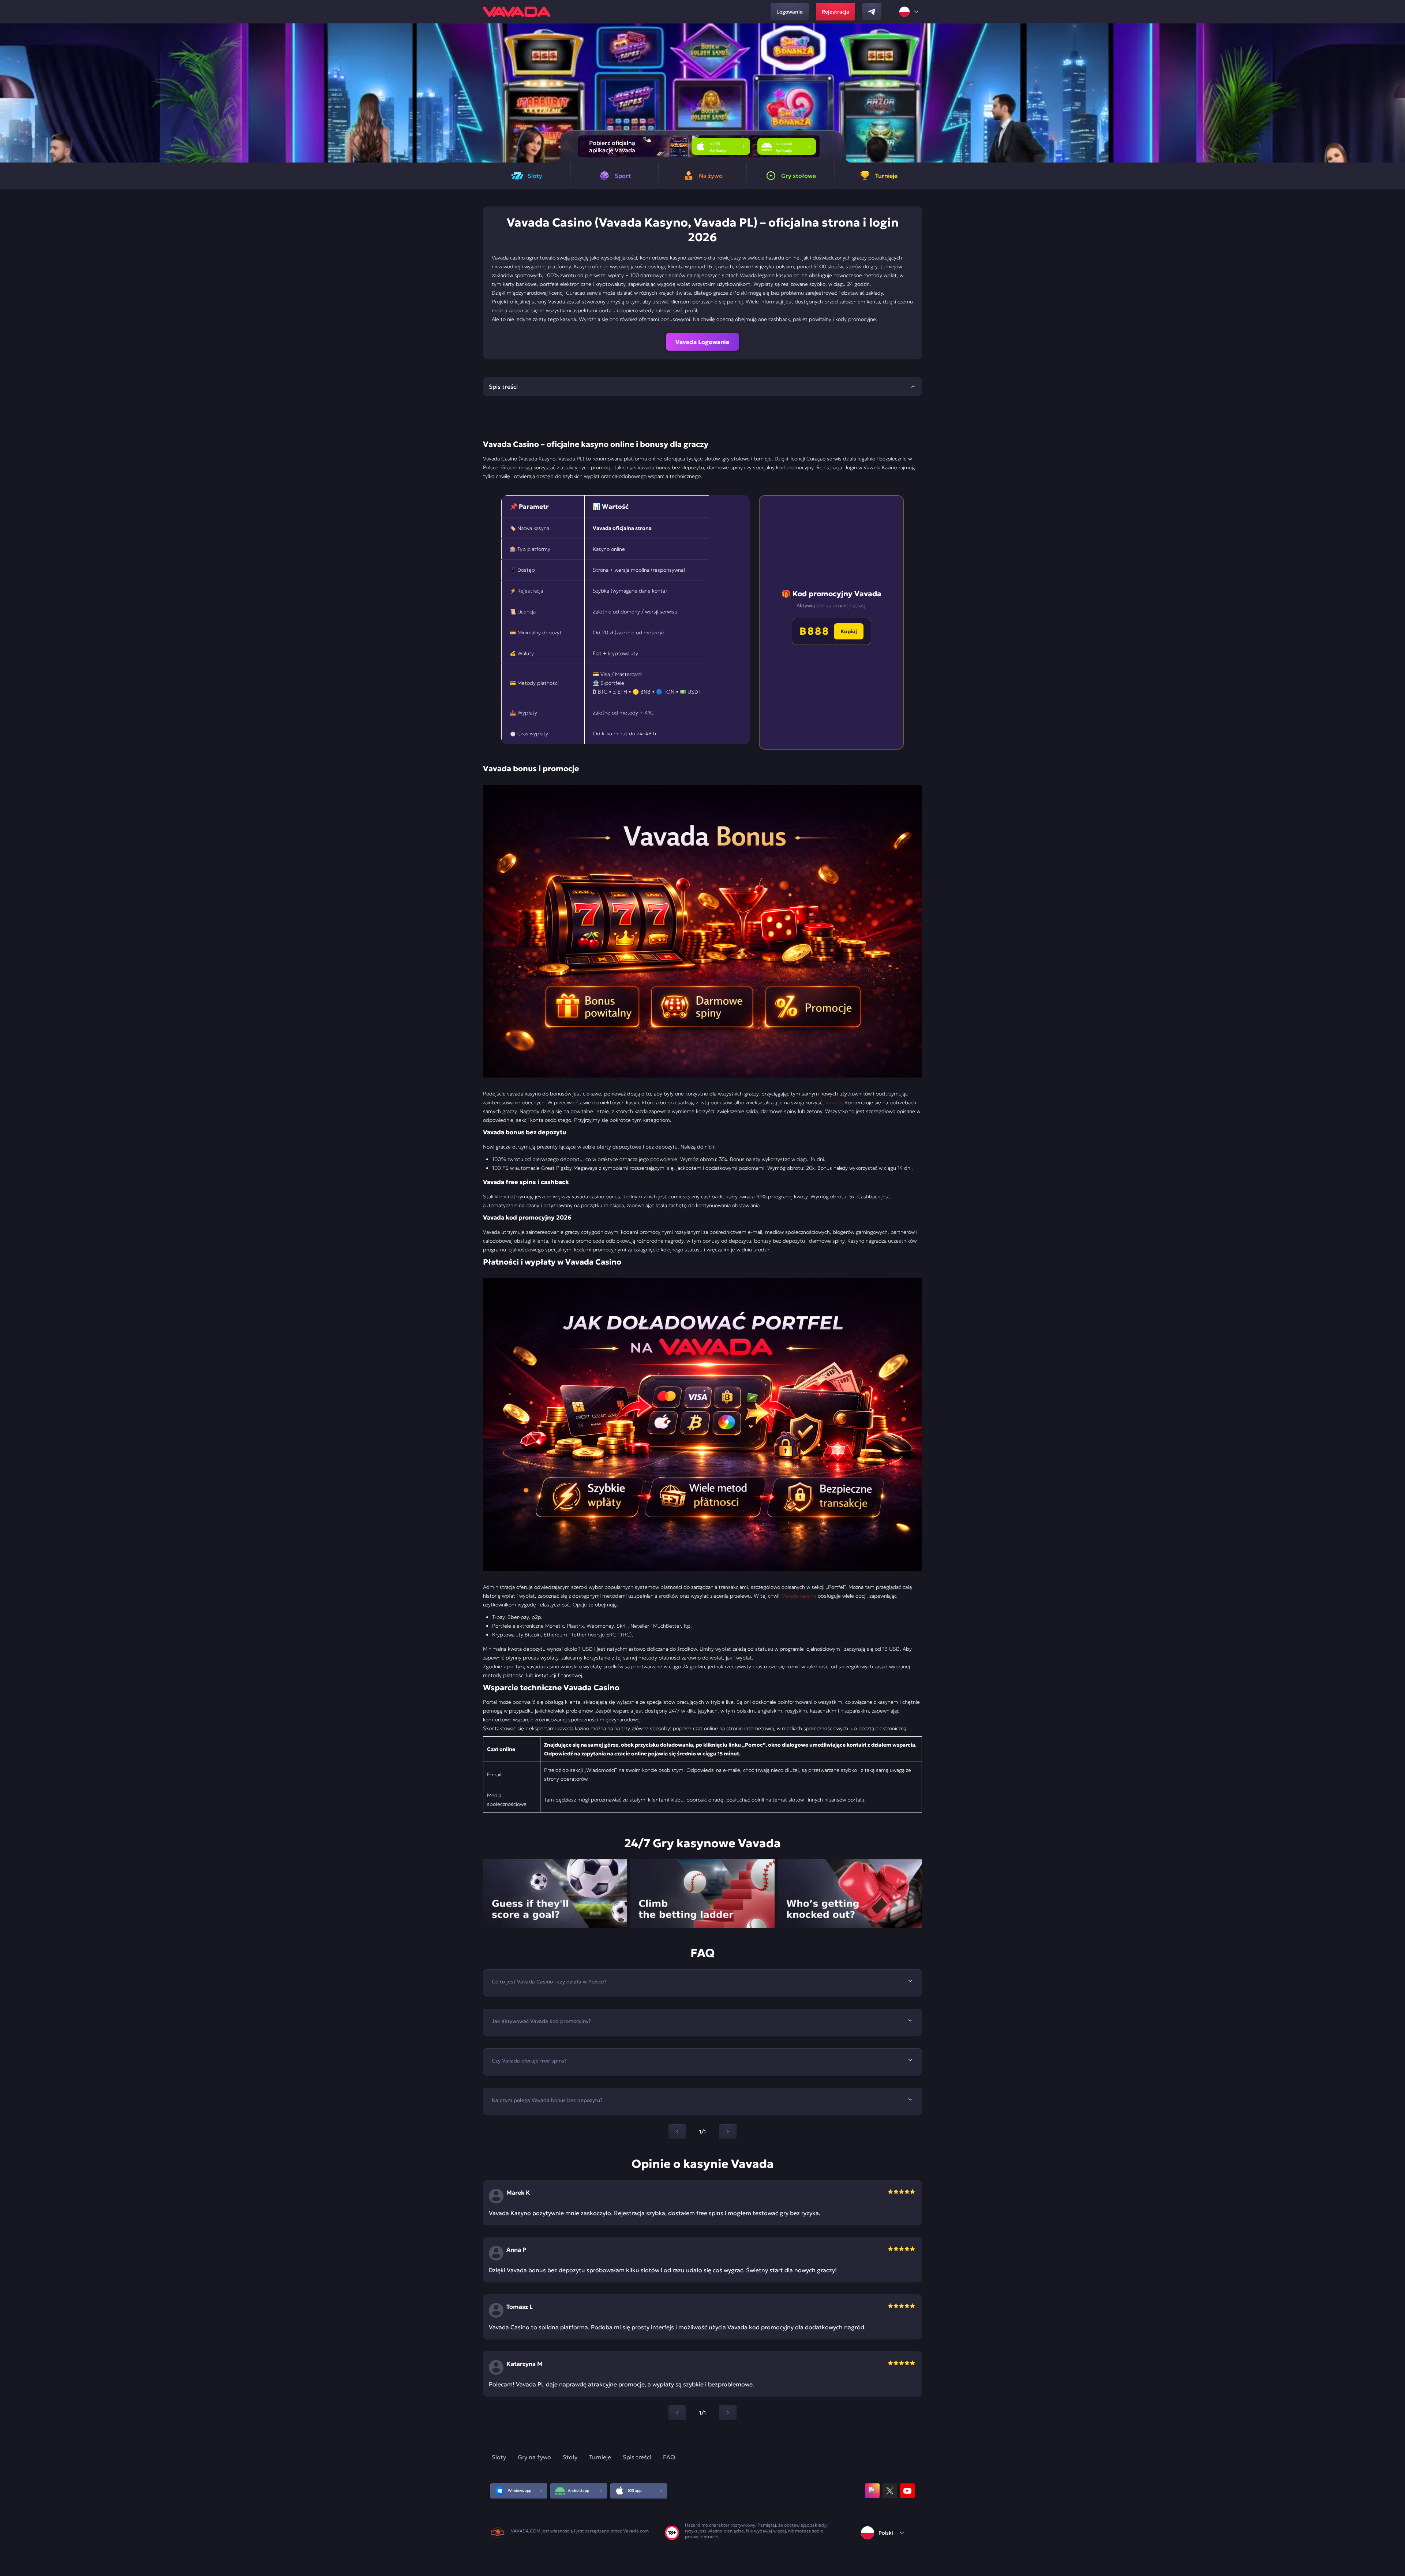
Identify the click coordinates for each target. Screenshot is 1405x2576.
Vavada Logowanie (702, 342)
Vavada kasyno (799, 1596)
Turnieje (600, 2457)
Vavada (834, 1102)
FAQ (669, 2457)
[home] (517, 12)
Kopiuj (849, 631)
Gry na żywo (534, 2457)
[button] (1396, 93)
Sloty (499, 2457)
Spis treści (637, 2457)
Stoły (570, 2457)
